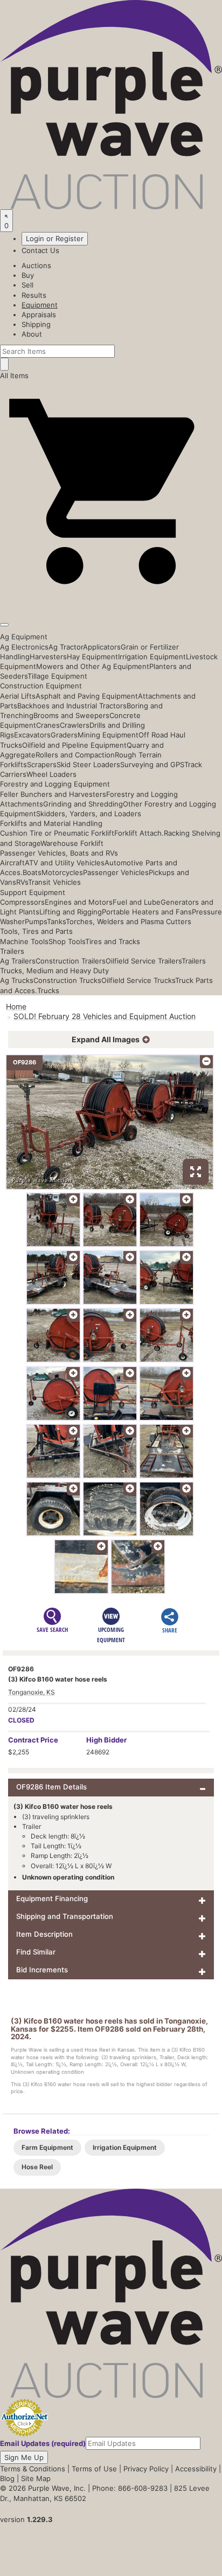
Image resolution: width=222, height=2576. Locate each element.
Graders (64, 735)
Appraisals (39, 315)
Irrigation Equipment (152, 657)
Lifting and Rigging (71, 912)
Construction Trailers (71, 961)
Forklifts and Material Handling (51, 823)
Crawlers (75, 725)
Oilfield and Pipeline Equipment (74, 745)
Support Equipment (33, 892)
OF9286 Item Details (51, 1787)
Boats (32, 872)
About (32, 334)
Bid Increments (42, 1970)
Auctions (36, 265)
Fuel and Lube (137, 902)
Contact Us (40, 250)
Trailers (12, 951)
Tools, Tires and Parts (36, 931)
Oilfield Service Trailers (144, 961)
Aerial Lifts (18, 696)
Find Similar (36, 1952)
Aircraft (12, 863)
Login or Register (55, 238)
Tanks (56, 921)
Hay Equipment (92, 657)
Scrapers (42, 764)
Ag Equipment (24, 637)
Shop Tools (67, 941)
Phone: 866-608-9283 (130, 2488)
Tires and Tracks (113, 941)
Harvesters (48, 657)
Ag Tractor (66, 647)
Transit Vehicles (54, 882)
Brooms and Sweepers (71, 715)
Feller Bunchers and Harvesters (53, 794)
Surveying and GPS (152, 764)
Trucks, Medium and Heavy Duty (54, 971)
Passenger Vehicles (116, 872)
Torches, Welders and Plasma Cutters (129, 921)
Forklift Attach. (139, 833)
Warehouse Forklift (72, 843)
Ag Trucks (17, 980)
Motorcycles (62, 872)
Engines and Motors (79, 902)
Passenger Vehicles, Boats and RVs (59, 853)
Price (33, 1740)
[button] (111, 600)
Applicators (102, 647)
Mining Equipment (108, 735)
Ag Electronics (24, 647)
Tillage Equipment (57, 676)
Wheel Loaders (51, 774)
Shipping (36, 324)
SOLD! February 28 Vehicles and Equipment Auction (105, 1016)
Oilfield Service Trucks (138, 980)
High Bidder (106, 1740)
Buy (28, 275)
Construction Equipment (41, 686)
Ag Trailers (18, 961)
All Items (14, 375)
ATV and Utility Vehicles (65, 863)
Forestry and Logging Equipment (55, 784)
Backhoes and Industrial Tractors (72, 706)
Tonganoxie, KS (32, 1692)
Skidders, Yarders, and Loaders (89, 814)
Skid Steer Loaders (88, 764)
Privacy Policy (146, 2469)
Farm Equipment (47, 2147)
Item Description (44, 1934)
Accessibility (196, 2469)
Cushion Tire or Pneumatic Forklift (57, 833)
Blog (7, 2478)
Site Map (36, 2478)
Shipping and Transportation (65, 1916)
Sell (27, 285)
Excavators (32, 735)
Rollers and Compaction (75, 755)
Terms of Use (94, 2469)
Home (16, 1006)
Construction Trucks (67, 980)
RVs (22, 882)
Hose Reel (37, 2167)
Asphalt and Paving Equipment (87, 696)
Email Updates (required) (43, 2443)
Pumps (36, 921)
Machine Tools (24, 941)
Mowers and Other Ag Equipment (93, 666)
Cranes (48, 725)
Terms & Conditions (33, 2469)
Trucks (48, 990)
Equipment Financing (52, 1898)
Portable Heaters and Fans (147, 912)
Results (34, 295)
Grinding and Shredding (83, 804)
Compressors (22, 902)
